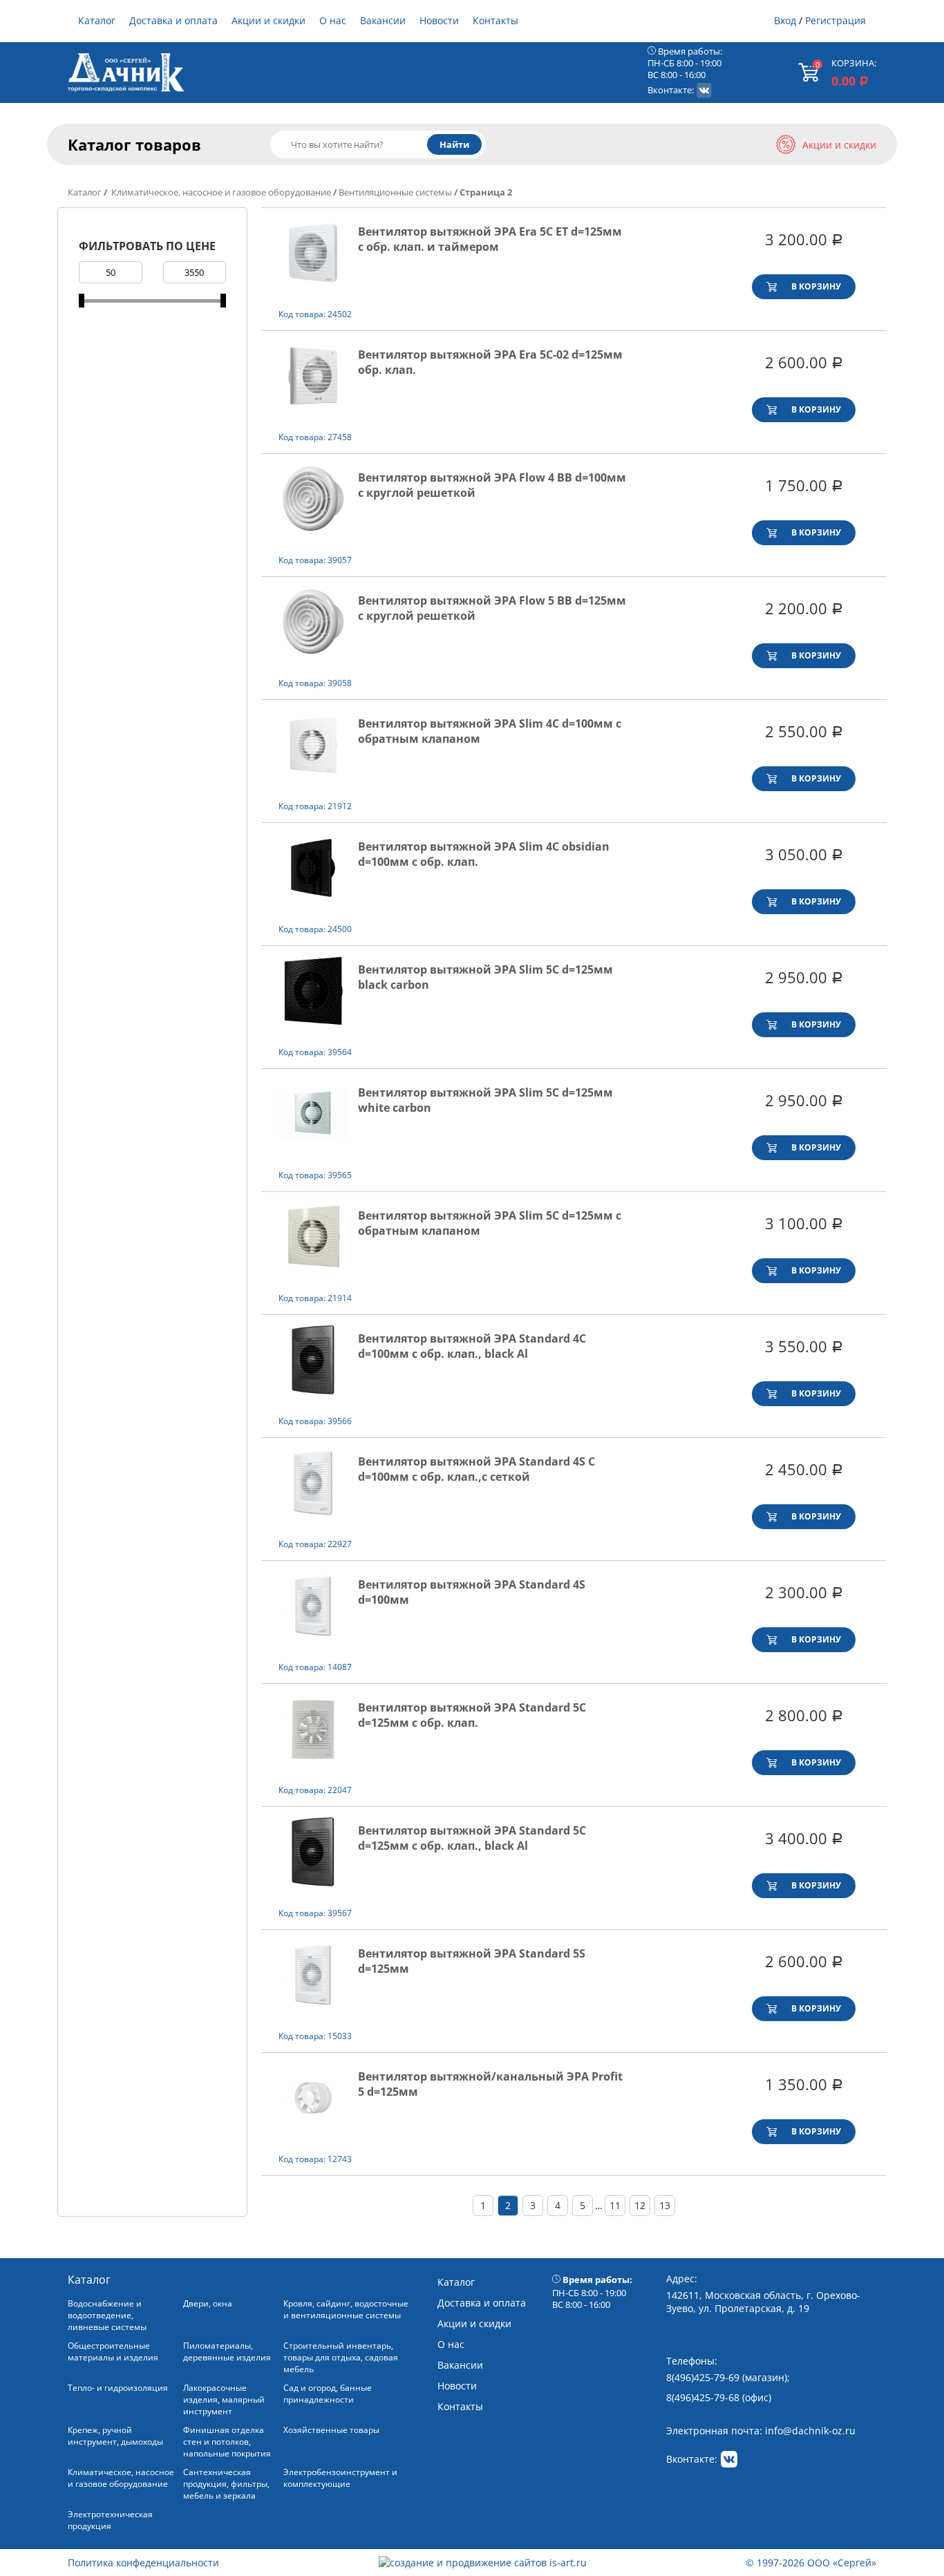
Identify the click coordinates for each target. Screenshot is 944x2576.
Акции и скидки (268, 20)
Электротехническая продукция (110, 2520)
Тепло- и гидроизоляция (118, 2388)
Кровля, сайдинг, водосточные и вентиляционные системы (346, 2309)
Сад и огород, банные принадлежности (328, 2394)
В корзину (816, 286)
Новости (439, 20)
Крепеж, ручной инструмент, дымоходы (115, 2436)
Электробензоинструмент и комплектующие (340, 2478)
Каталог (97, 20)
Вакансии (383, 20)
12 (640, 2205)
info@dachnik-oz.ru (810, 2431)
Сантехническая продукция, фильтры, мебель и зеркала (226, 2484)
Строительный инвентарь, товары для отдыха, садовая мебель (341, 2357)
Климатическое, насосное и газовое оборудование (220, 192)
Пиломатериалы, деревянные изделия (227, 2351)
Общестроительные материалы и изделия (113, 2351)
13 (665, 2205)
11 (615, 2205)
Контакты (495, 20)
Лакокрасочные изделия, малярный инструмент (224, 2399)
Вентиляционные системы (395, 192)
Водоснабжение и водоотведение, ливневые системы (107, 2315)
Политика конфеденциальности (143, 2563)
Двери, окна (208, 2303)
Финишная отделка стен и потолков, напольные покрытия (227, 2442)
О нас (333, 20)
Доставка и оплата (173, 20)
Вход (785, 20)
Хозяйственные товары (331, 2430)
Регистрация (836, 20)
